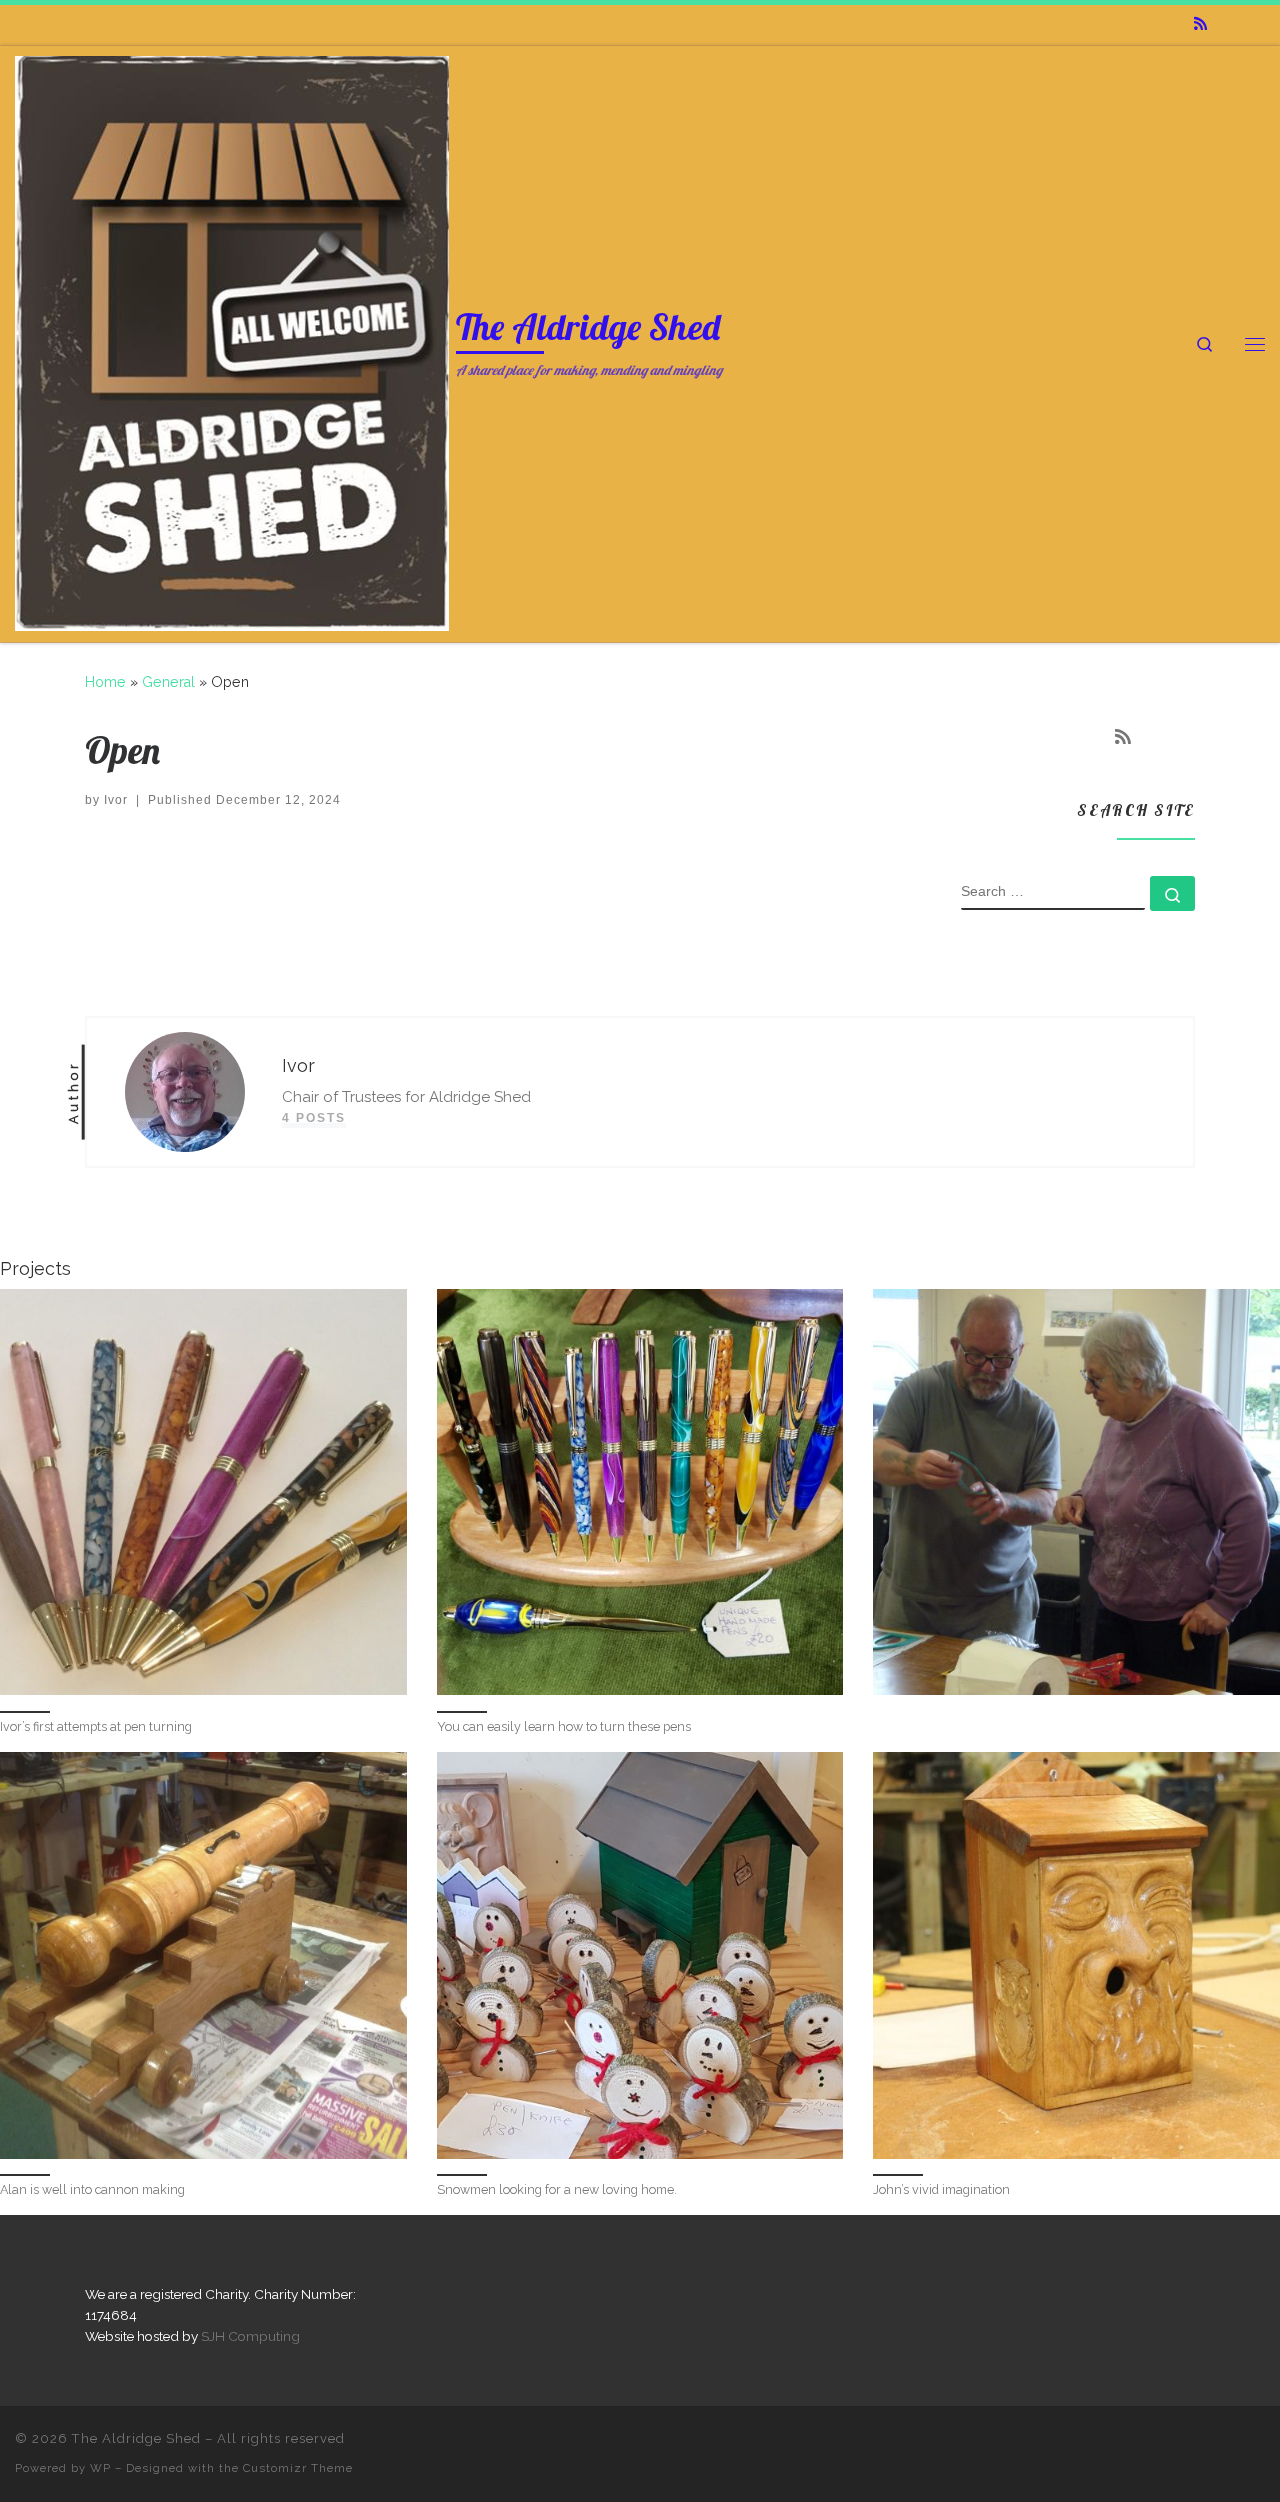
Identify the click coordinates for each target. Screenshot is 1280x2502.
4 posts (314, 1118)
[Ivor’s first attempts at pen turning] (203, 1492)
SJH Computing (250, 2336)
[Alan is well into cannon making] (203, 1955)
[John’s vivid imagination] (1076, 1955)
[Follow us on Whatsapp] (1259, 24)
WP (100, 2468)
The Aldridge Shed (136, 2438)
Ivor (116, 800)
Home (105, 682)
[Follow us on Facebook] (1230, 24)
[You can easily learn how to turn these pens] (640, 1492)
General (168, 682)
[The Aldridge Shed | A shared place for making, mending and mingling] (232, 339)
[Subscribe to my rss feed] (1200, 24)
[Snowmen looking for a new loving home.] (640, 1955)
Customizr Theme (298, 2468)
